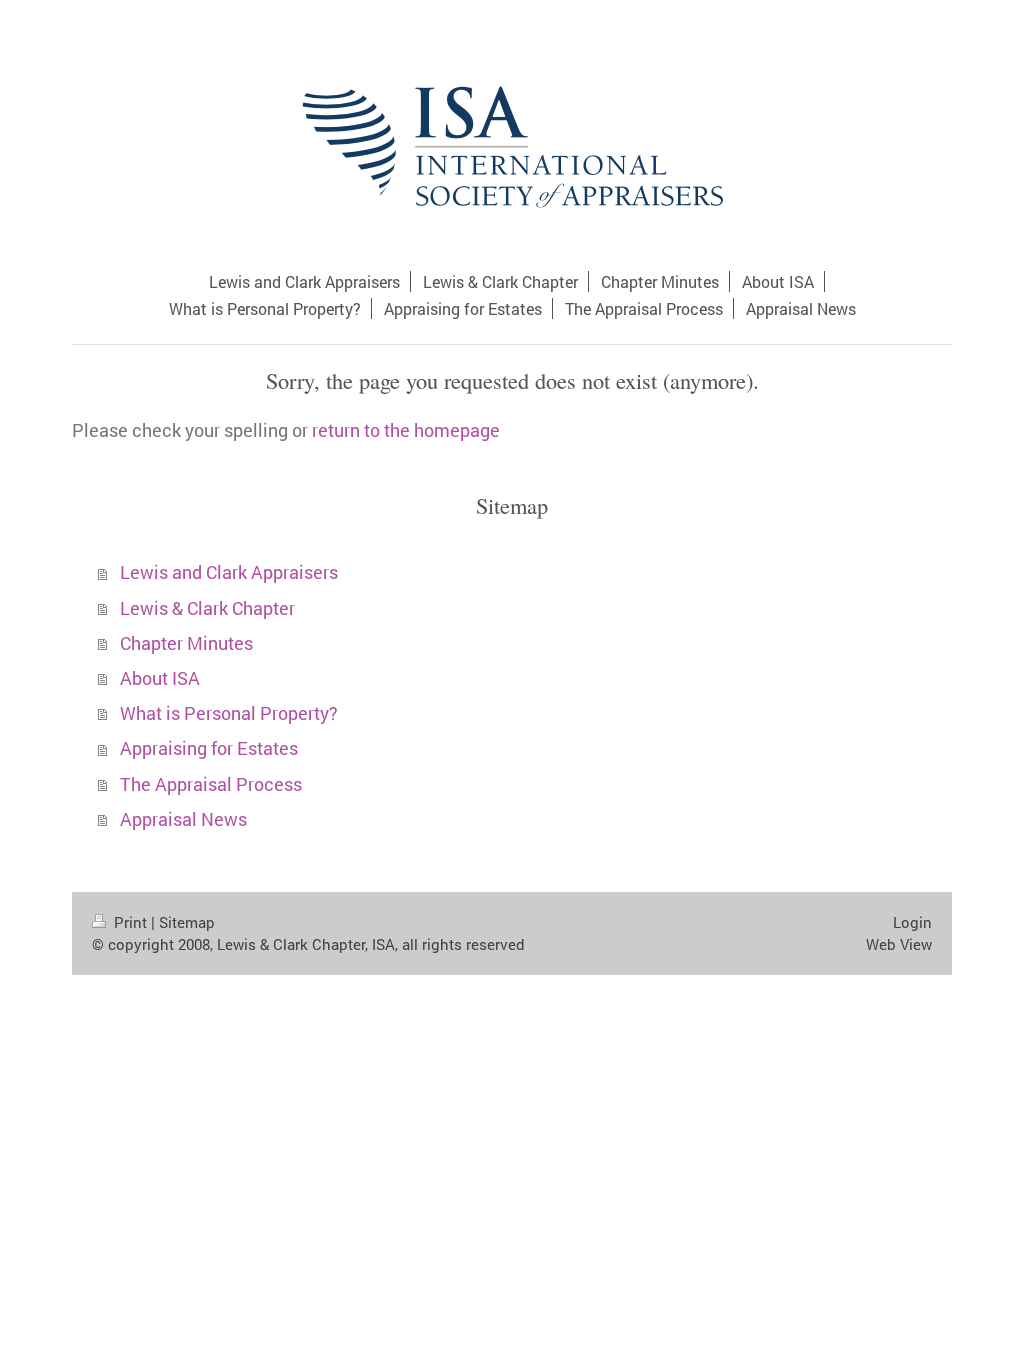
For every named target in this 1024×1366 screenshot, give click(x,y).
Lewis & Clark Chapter (207, 608)
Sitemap (187, 922)
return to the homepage (406, 430)
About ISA (160, 678)
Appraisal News (183, 819)
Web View (899, 944)
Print (130, 922)
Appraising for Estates (209, 748)
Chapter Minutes (186, 643)
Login (912, 922)
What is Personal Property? (229, 713)
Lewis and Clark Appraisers (229, 572)
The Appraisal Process (211, 784)
